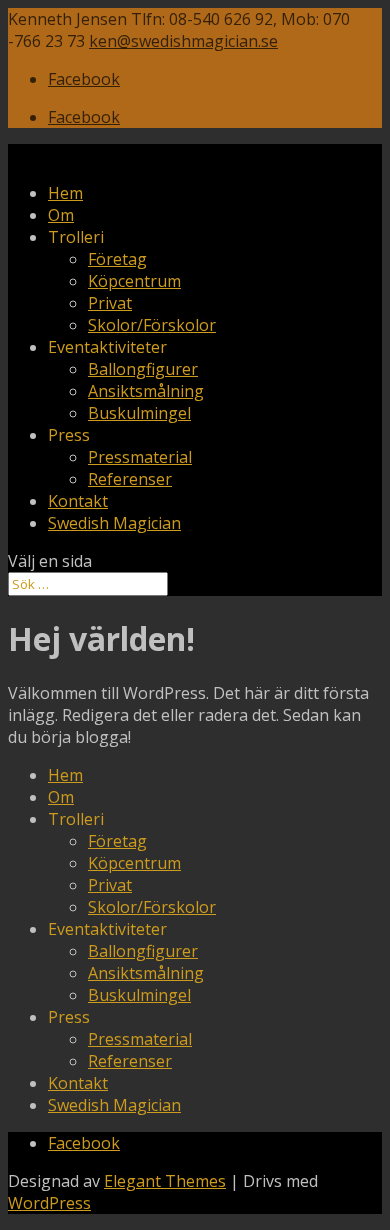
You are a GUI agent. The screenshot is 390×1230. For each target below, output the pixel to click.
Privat (110, 303)
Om (61, 215)
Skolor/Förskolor (152, 325)
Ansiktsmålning (146, 391)
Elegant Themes (165, 1181)
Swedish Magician (114, 523)
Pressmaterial (140, 457)
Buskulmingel (139, 413)
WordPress (49, 1203)
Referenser (130, 479)
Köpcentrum (134, 281)
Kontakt (78, 501)
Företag (117, 259)
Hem (65, 193)
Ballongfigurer (143, 369)
